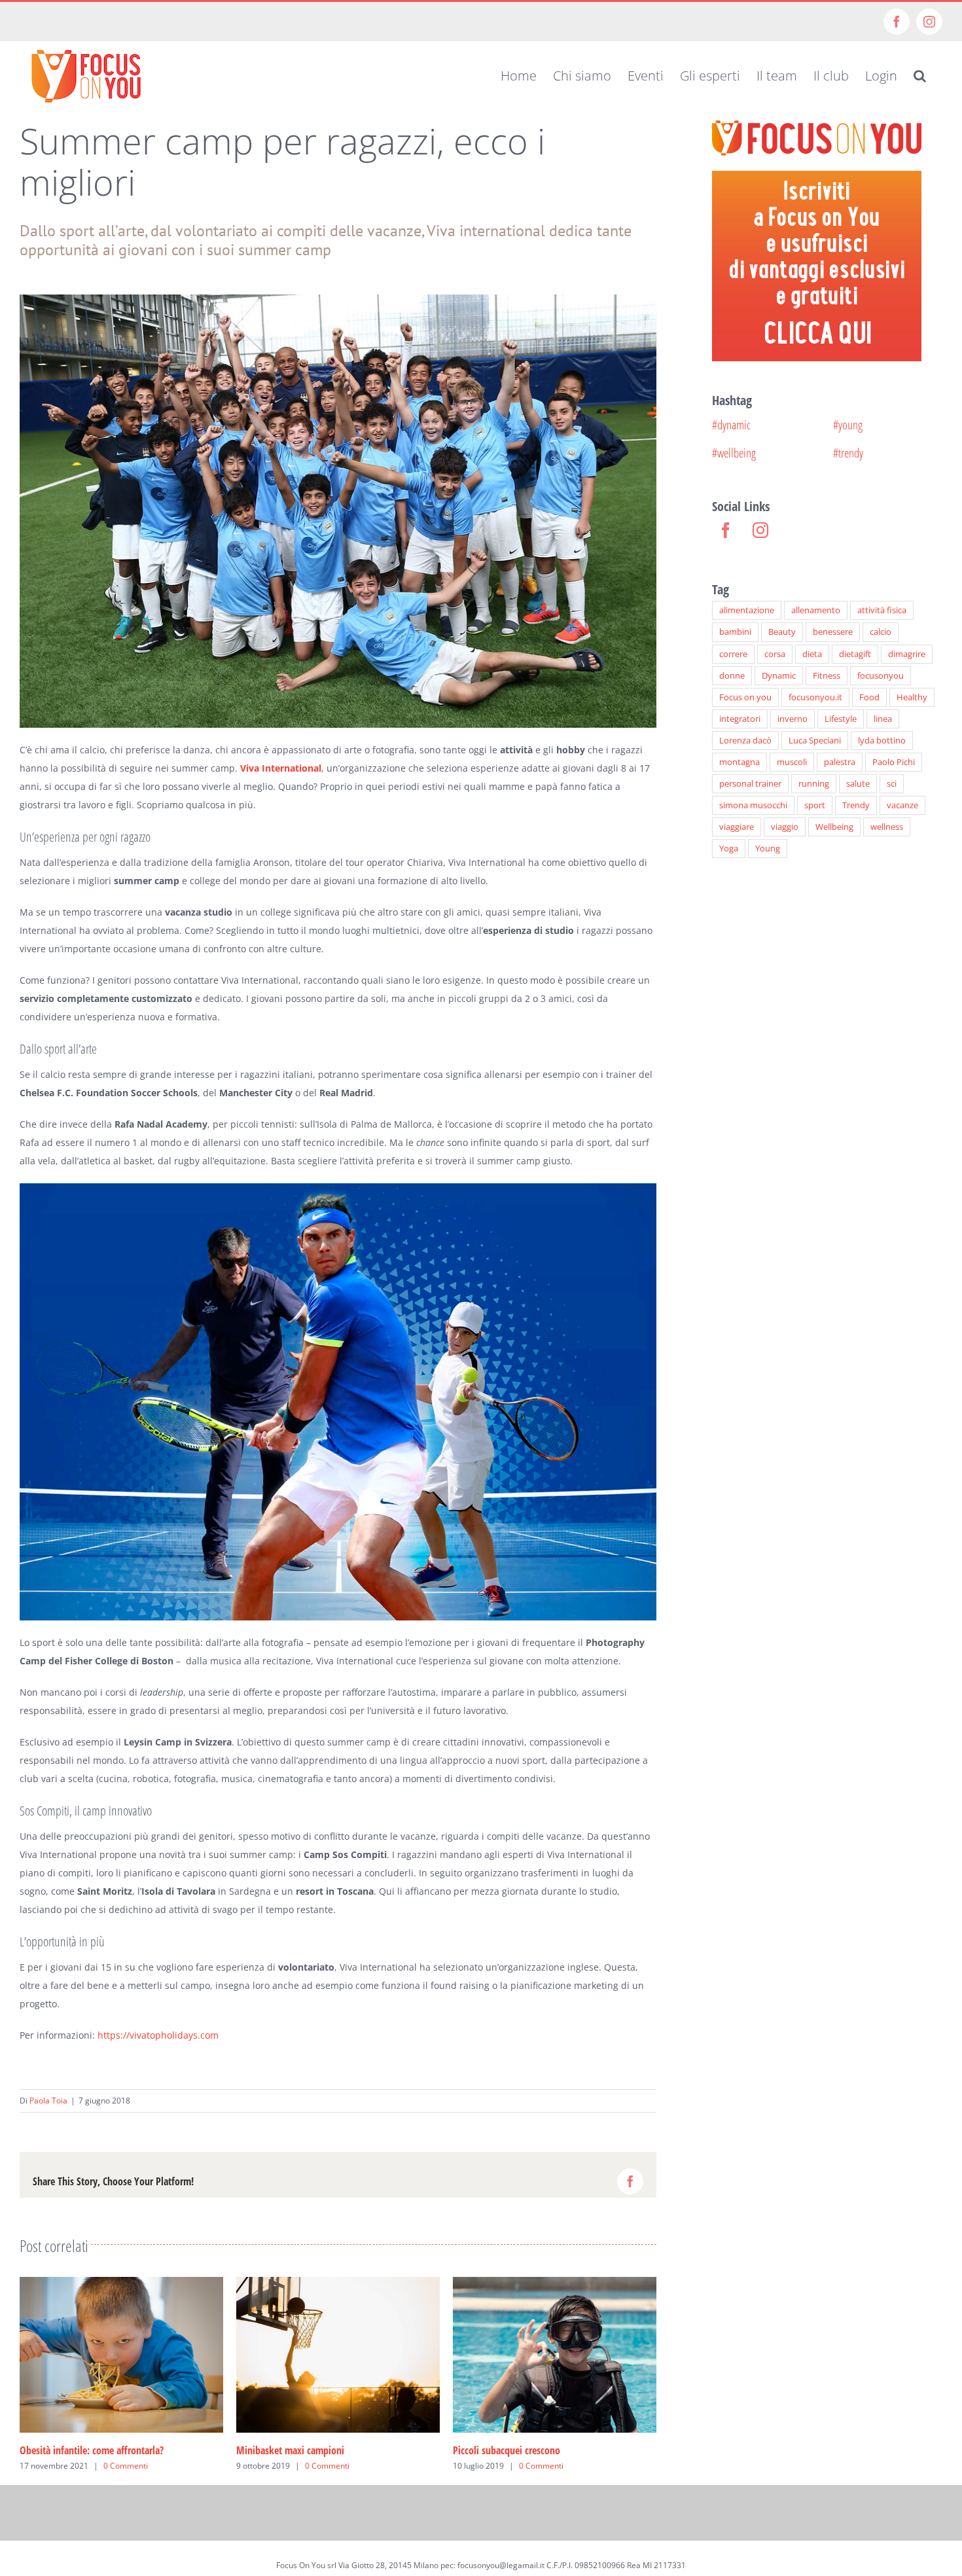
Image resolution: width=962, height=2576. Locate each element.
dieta (812, 654)
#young (848, 424)
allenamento (816, 610)
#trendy (848, 453)
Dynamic (779, 676)
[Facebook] (726, 530)
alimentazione (747, 610)
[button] (920, 76)
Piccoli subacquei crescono (495, 2450)
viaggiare (737, 827)
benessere (833, 632)
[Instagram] (760, 530)
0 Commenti (114, 2466)
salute (858, 784)
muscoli (792, 762)
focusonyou (881, 676)
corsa (775, 654)
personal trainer (750, 784)
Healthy (912, 697)
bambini (735, 632)
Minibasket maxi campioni (278, 2450)
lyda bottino (882, 741)
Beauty (782, 632)
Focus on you (745, 697)
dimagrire (907, 654)
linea (883, 719)
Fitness (827, 676)
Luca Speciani (815, 741)
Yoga (729, 849)
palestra (840, 762)
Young (768, 849)
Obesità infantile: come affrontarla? (80, 2450)
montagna (739, 762)
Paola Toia (48, 2101)
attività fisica (882, 610)
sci (892, 784)
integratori (740, 719)
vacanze (902, 805)
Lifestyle (841, 719)
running (814, 784)
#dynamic (731, 424)
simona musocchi (753, 805)
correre (733, 654)
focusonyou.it (815, 697)
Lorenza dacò (745, 741)
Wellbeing (834, 827)
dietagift (855, 654)
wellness (887, 827)
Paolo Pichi (894, 762)
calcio (881, 632)
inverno (793, 719)
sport (815, 805)
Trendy (856, 805)
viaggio (785, 827)
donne (732, 676)
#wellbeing (734, 453)
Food (869, 697)
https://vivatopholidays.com (158, 2035)
